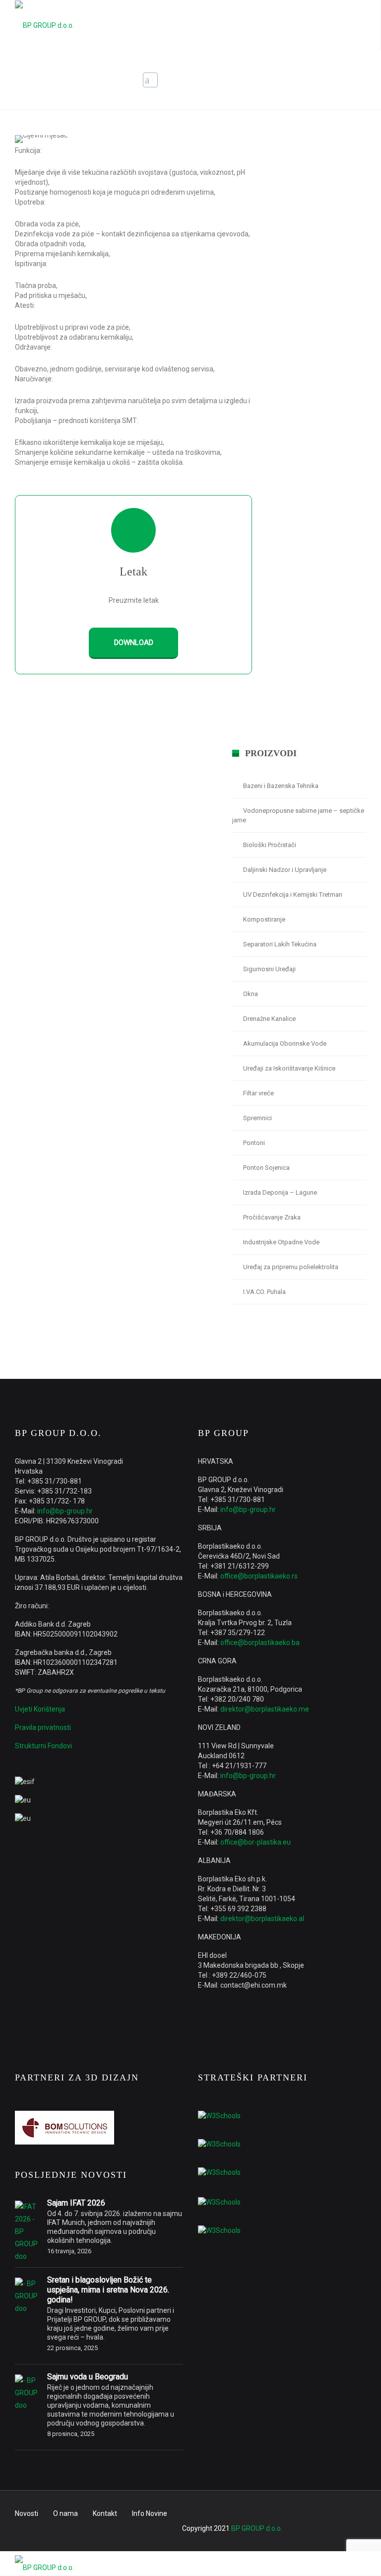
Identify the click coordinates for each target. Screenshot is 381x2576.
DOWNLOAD (134, 643)
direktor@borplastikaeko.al (262, 1919)
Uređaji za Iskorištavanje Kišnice (289, 1068)
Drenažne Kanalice (269, 1019)
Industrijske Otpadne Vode (281, 1242)
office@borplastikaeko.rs (259, 1576)
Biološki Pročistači (270, 845)
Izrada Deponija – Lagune (280, 1192)
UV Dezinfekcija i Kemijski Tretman (293, 894)
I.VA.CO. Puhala (264, 1292)
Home (264, 81)
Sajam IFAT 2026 (76, 2203)
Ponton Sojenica (266, 1168)
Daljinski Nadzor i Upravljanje (285, 870)
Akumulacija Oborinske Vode (285, 1043)
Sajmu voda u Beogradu (88, 2377)
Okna (251, 994)
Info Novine (150, 2513)
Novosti (27, 2513)
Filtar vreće (258, 1093)
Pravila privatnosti (43, 1727)
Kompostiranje (264, 919)
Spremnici (257, 1118)
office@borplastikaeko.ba (260, 1643)
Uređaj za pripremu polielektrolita (291, 1267)
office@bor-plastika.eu (255, 1842)
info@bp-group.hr (65, 1511)
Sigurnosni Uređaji (269, 969)
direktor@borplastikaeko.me (265, 1709)
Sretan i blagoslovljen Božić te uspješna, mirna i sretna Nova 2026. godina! (108, 2290)
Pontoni (254, 1143)
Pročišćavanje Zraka (272, 1217)
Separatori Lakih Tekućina (280, 944)
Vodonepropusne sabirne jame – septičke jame (298, 815)
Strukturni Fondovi (43, 1746)
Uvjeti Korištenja (40, 1709)
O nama (65, 2513)
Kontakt (105, 2513)
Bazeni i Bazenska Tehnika (281, 786)
